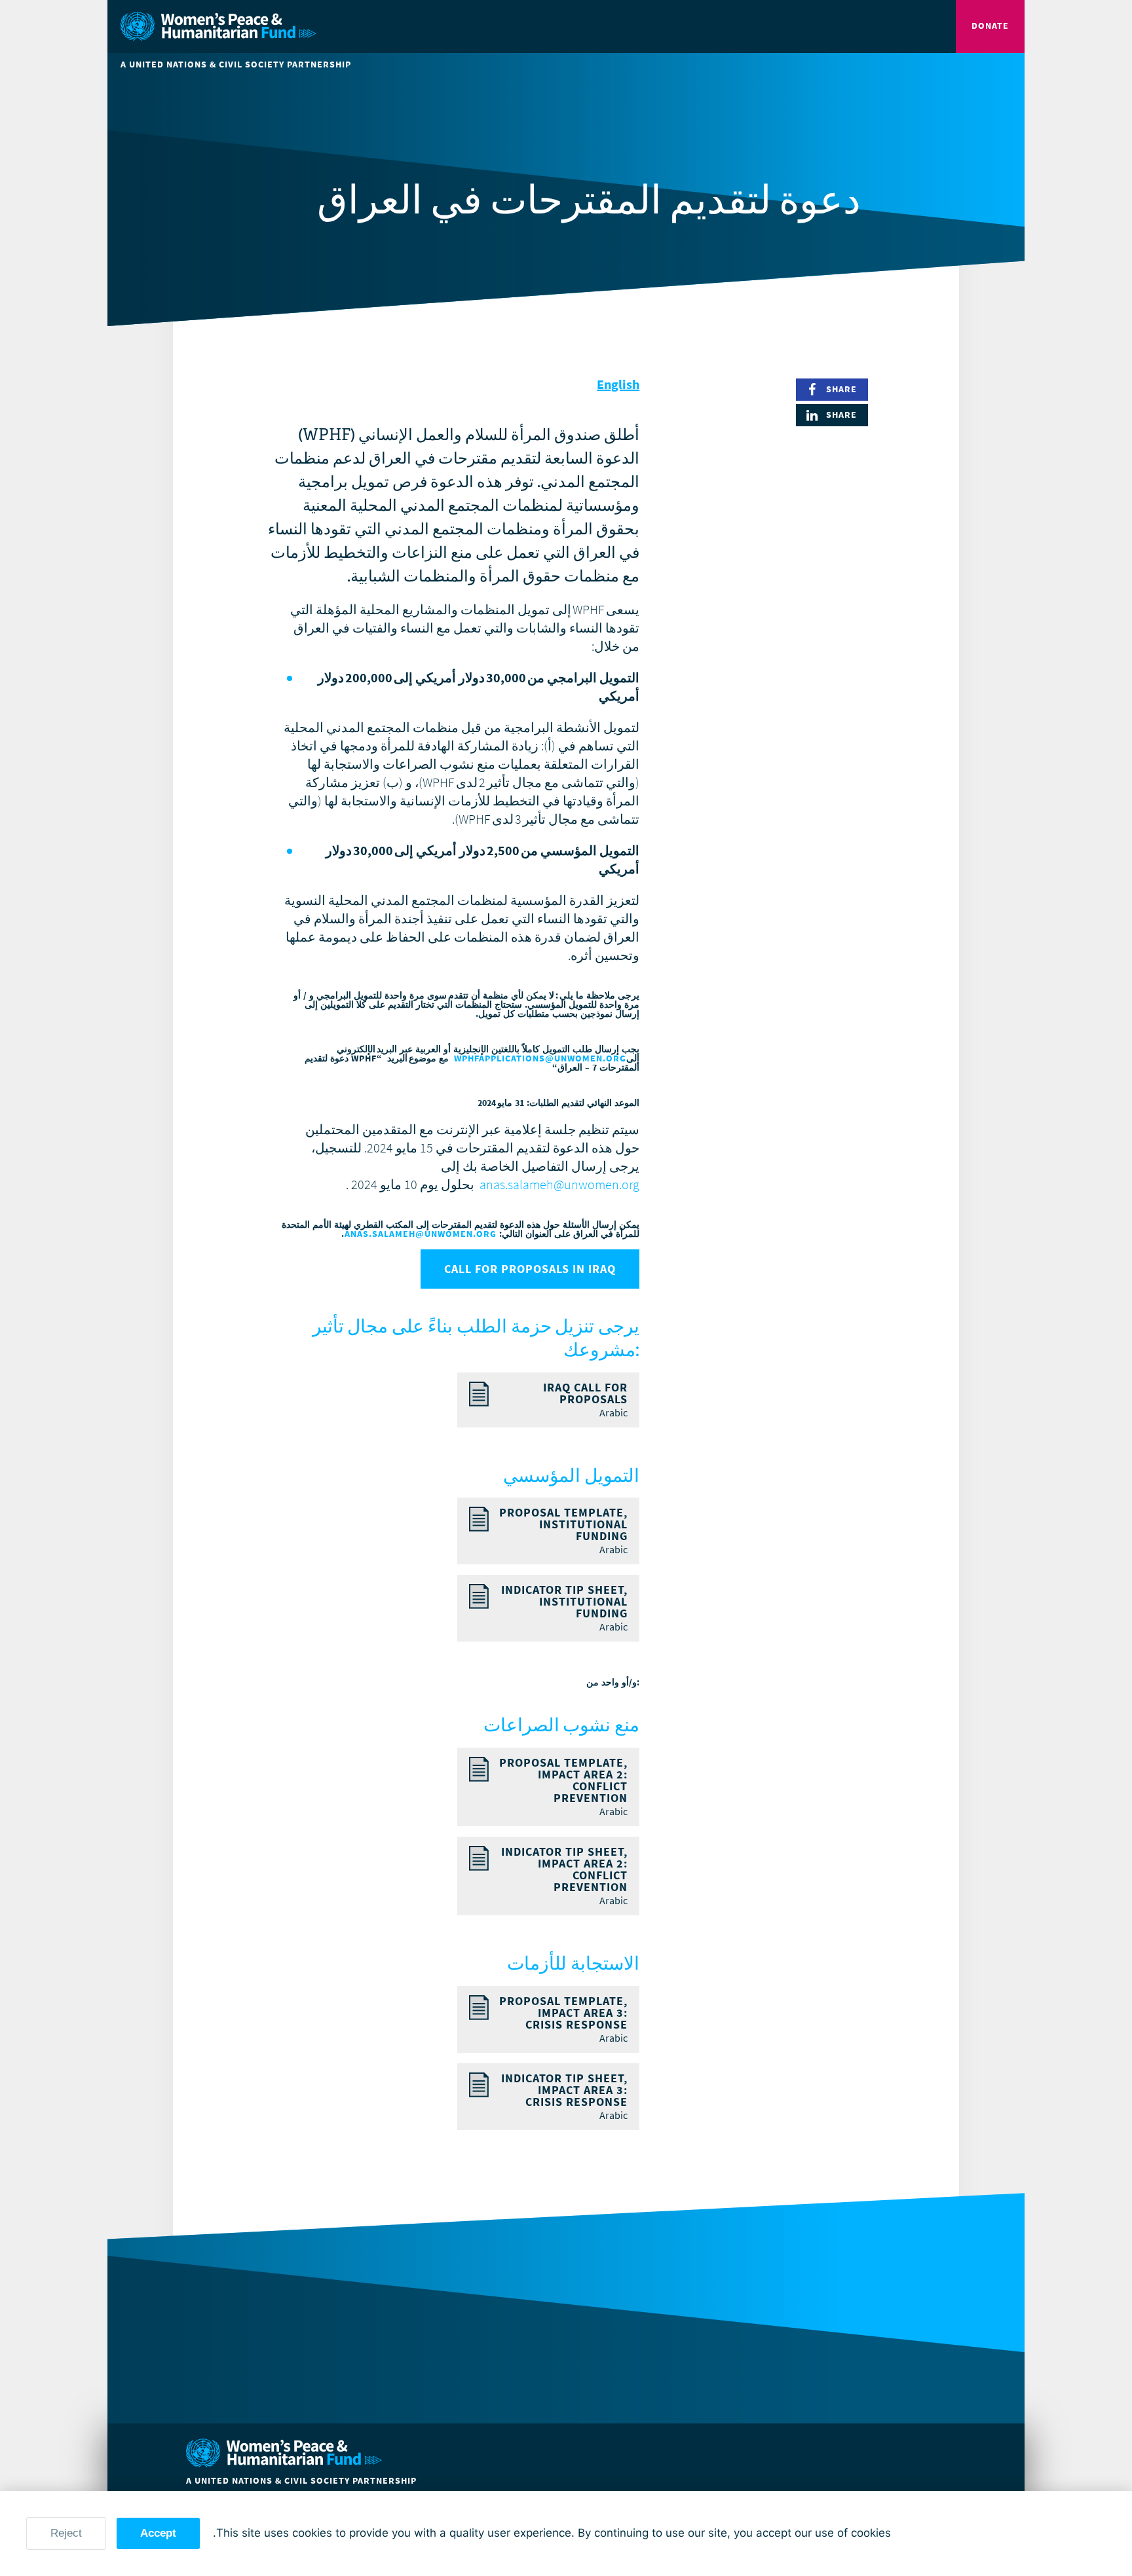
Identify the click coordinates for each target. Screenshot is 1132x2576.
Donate (990, 26)
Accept (158, 2533)
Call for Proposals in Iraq (530, 1269)
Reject (66, 2533)
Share (841, 389)
